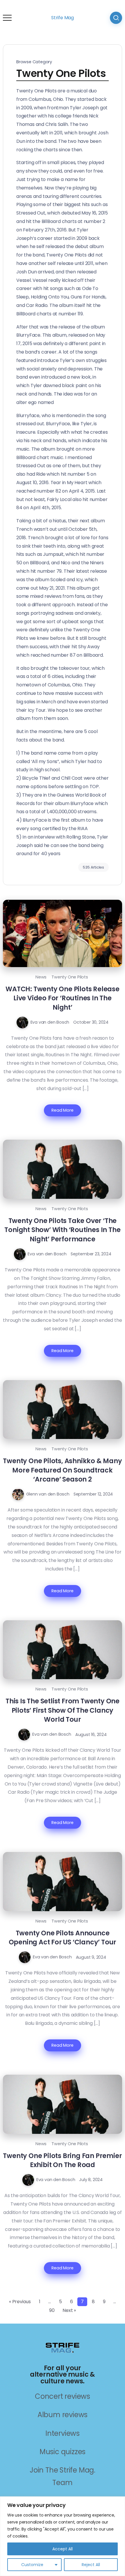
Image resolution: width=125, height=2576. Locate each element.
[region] (63, 2536)
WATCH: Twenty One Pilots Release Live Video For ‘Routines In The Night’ (63, 998)
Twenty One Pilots (70, 977)
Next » (69, 2310)
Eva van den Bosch (50, 1022)
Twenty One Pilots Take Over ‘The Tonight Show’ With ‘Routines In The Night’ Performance (62, 1230)
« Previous (20, 2302)
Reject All (91, 2565)
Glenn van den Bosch (48, 1494)
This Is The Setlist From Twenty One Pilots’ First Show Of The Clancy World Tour (63, 1710)
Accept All (63, 2549)
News (41, 977)
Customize (32, 2565)
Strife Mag (63, 18)
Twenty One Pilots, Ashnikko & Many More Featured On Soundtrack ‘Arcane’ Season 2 (62, 1470)
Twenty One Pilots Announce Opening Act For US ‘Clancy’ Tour (63, 1938)
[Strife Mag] (63, 2347)
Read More (62, 1110)
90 (52, 2310)
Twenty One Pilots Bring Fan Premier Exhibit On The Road (62, 2160)
